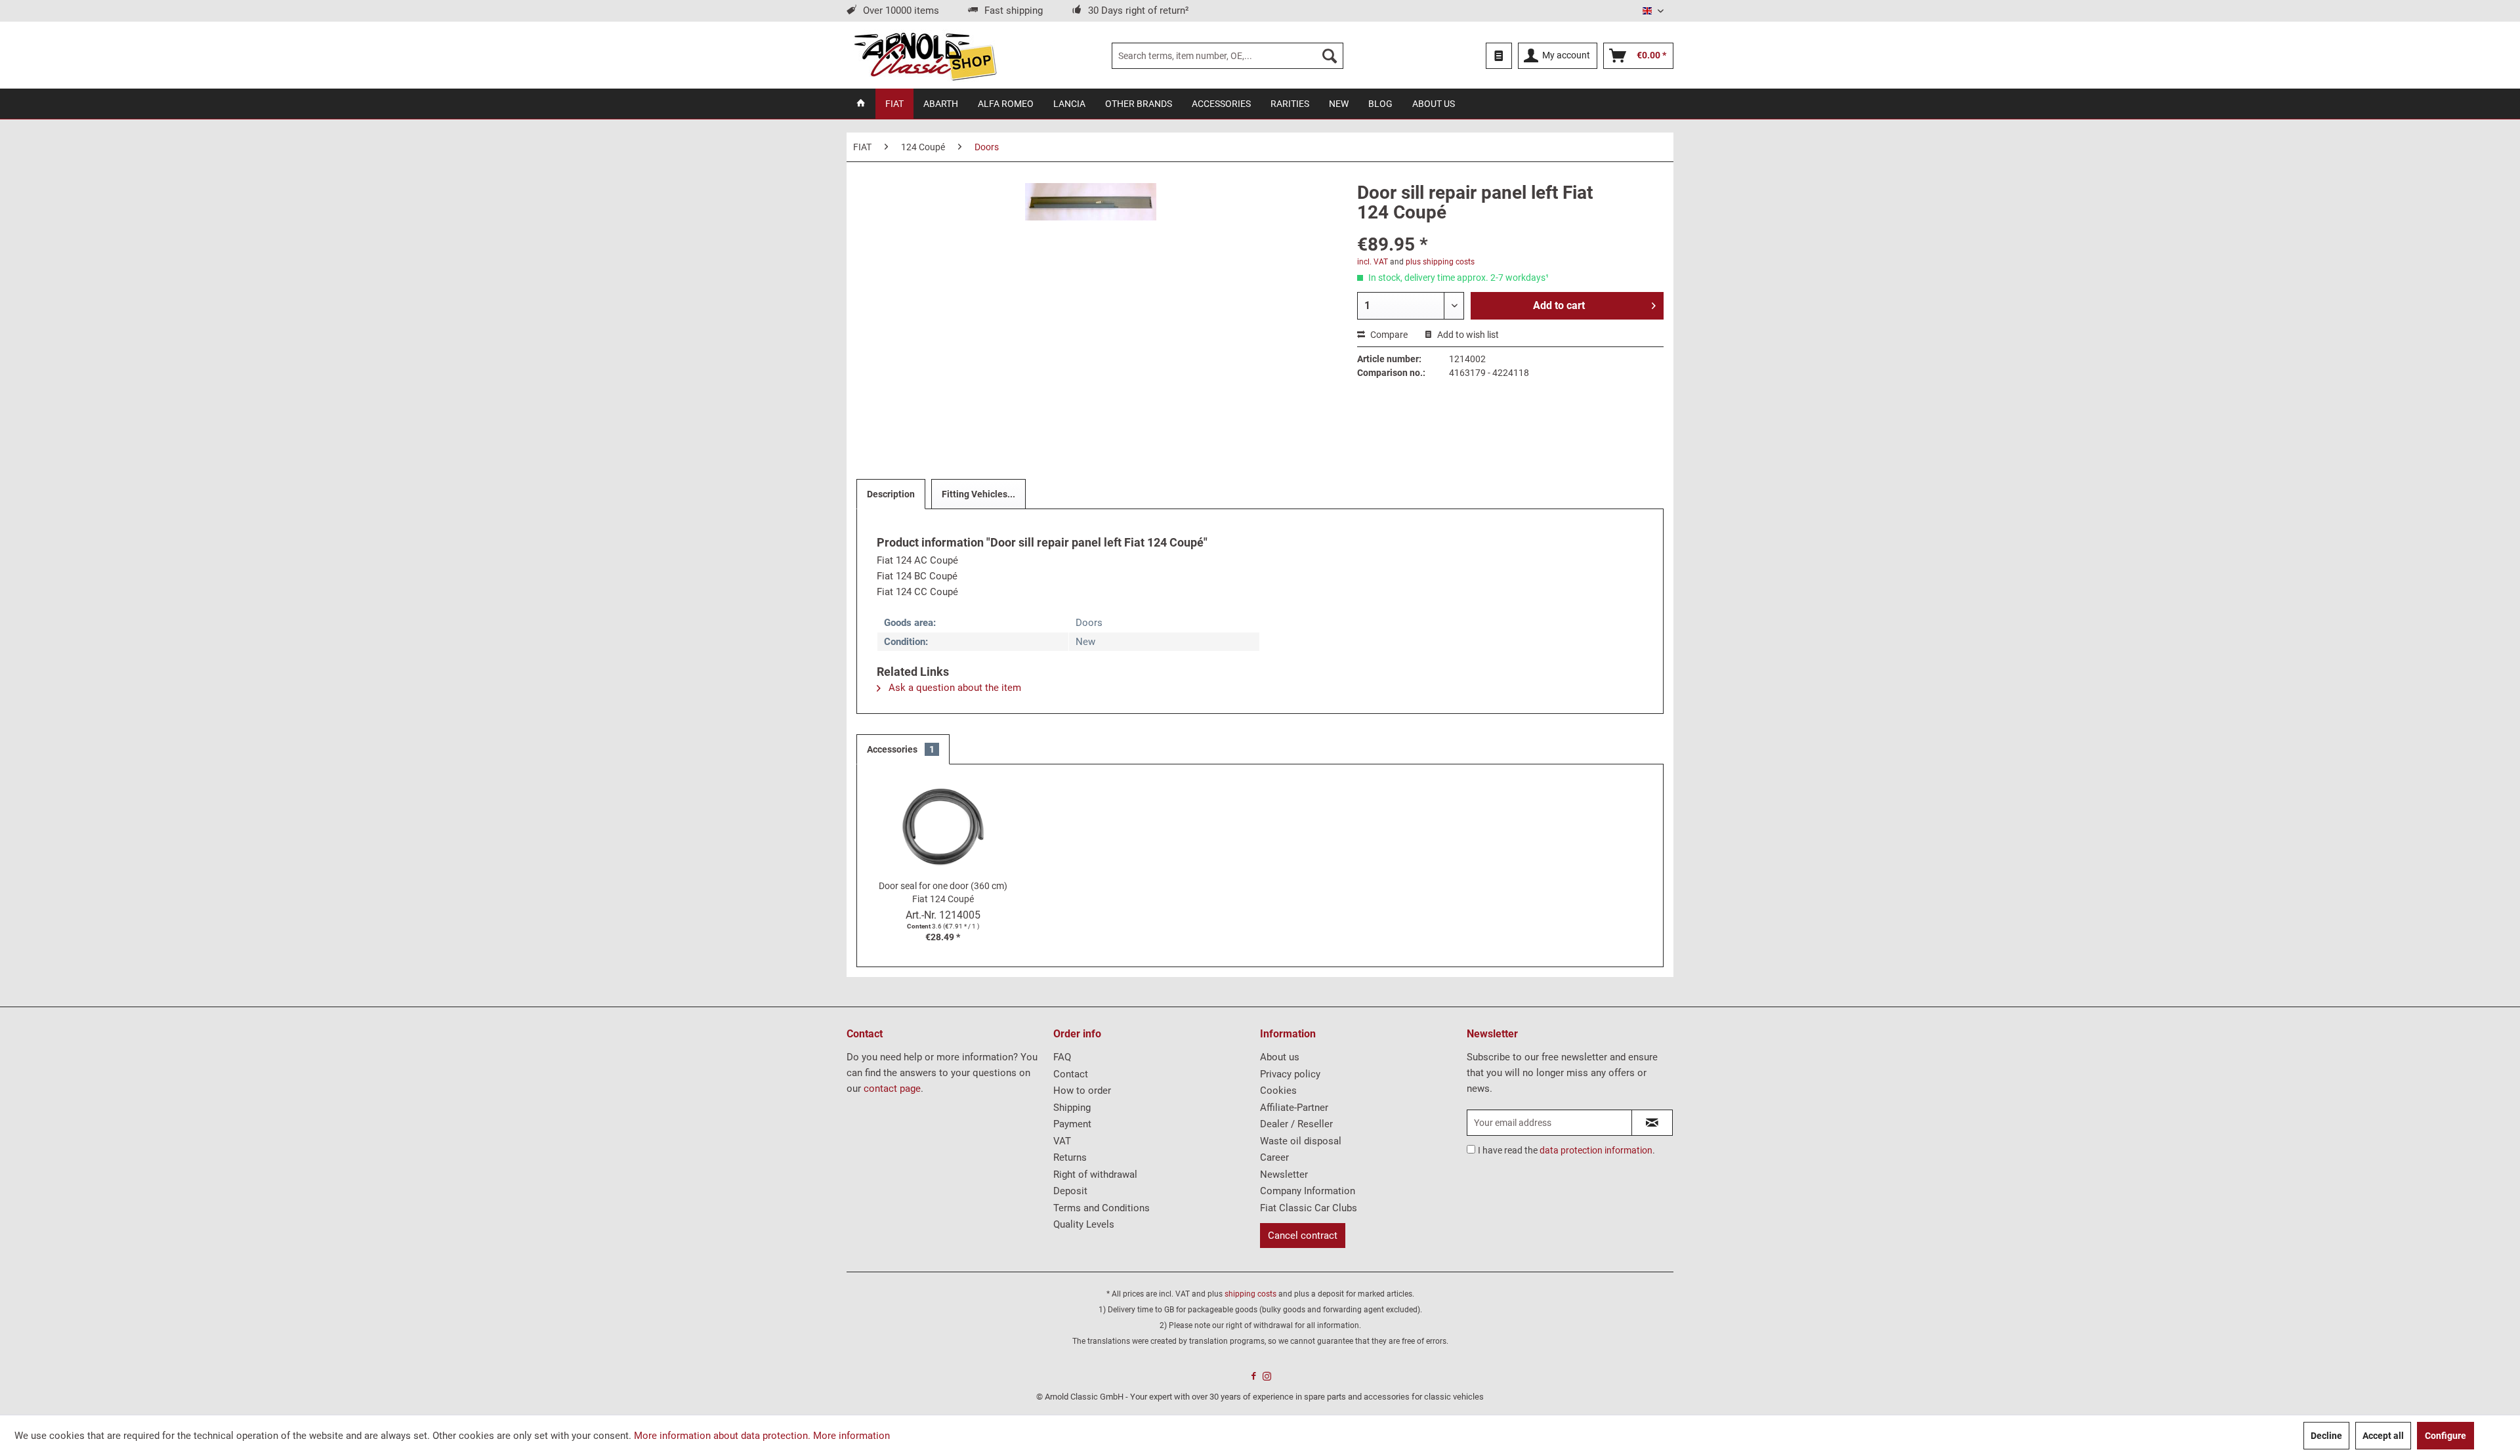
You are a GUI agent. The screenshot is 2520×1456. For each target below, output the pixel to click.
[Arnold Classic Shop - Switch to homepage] (925, 56)
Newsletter (1284, 1175)
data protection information (1596, 1150)
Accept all (2383, 1436)
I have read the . (1566, 1150)
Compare (1388, 335)
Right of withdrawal (1095, 1175)
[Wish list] (1499, 56)
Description (891, 494)
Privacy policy (1290, 1074)
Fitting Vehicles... (978, 494)
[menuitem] (1228, 56)
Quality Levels (1084, 1224)
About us (1280, 1057)
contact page (892, 1089)
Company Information (1308, 1191)
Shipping (1072, 1108)
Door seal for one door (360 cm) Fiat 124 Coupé (943, 892)
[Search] (1330, 56)
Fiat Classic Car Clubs (1309, 1208)
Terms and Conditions (1102, 1208)
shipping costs (1250, 1294)
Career (1274, 1157)
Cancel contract (1303, 1236)
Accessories (901, 749)
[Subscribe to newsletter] (1652, 1123)
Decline (2326, 1436)
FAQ (1062, 1057)
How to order (1082, 1091)
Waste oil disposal (1301, 1141)
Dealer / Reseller (1296, 1124)
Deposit (1070, 1191)
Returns (1070, 1157)
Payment (1072, 1124)
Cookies (1278, 1091)
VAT (1062, 1141)
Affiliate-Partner (1294, 1108)
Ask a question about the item (954, 688)
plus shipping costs (1440, 262)
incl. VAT (1373, 262)
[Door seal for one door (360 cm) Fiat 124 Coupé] (943, 827)
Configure (2446, 1436)
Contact (1071, 1074)
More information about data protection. (722, 1436)
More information (851, 1436)
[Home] (861, 104)
